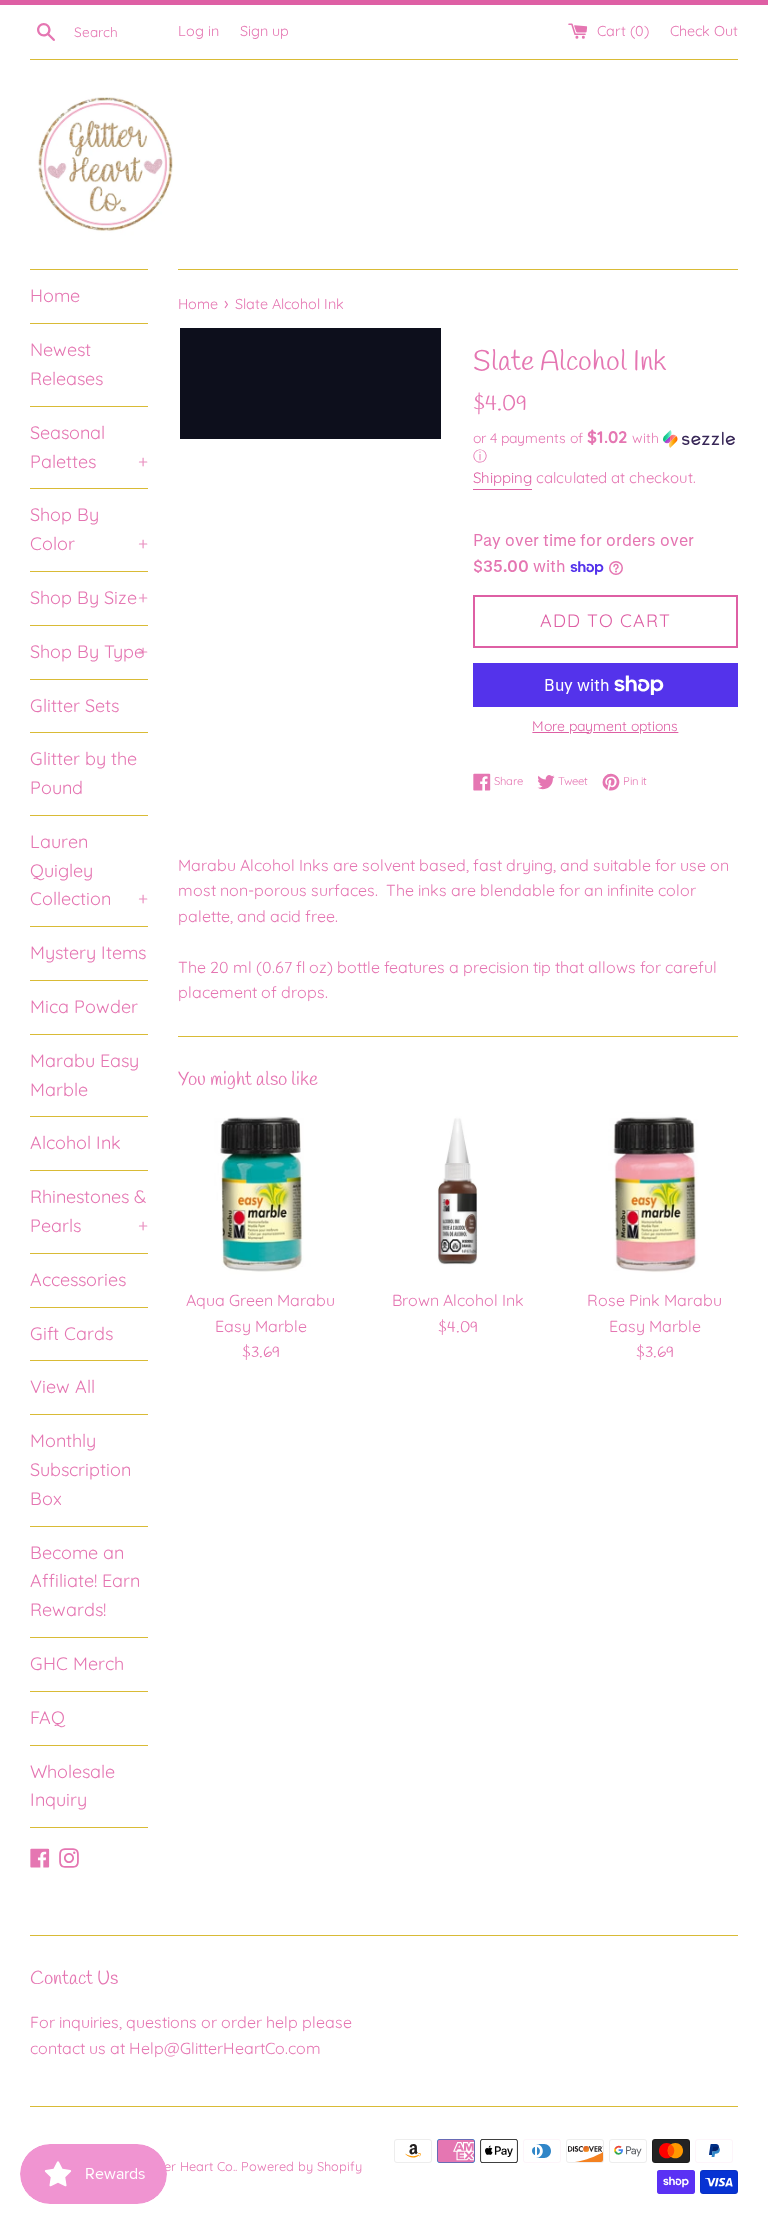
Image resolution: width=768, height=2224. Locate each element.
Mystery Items (88, 952)
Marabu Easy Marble (84, 1075)
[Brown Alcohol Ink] (457, 1194)
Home (55, 295)
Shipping (502, 477)
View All (62, 1386)
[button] (605, 447)
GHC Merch (77, 1663)
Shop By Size (89, 597)
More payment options (605, 726)
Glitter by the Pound (83, 773)
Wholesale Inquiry (72, 1786)
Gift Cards (71, 1333)
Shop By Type (89, 651)
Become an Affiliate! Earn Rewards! (85, 1581)
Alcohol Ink (75, 1142)
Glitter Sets (74, 705)
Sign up (264, 31)
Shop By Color (89, 529)
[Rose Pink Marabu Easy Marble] (654, 1194)
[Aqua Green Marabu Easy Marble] (261, 1194)
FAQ (47, 1717)
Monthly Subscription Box (80, 1469)
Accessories (78, 1279)
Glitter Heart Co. (188, 2166)
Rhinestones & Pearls (89, 1211)
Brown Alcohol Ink (458, 1300)
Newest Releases (66, 364)
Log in (198, 31)
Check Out (704, 31)
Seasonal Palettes (89, 447)
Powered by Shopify (301, 2166)
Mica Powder (84, 1006)
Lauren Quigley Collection (89, 870)
